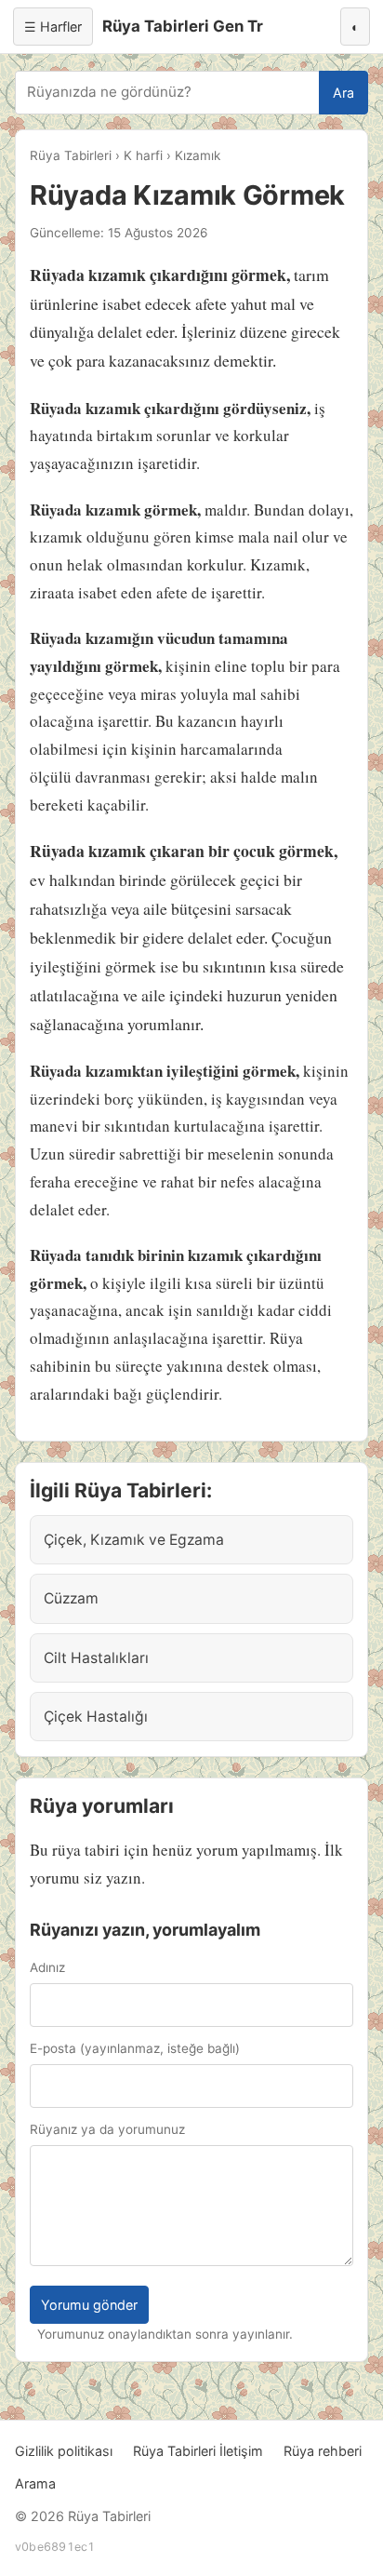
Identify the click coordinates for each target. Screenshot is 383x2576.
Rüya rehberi (323, 2451)
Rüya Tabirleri (71, 155)
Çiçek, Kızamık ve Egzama (134, 1540)
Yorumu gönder (89, 2305)
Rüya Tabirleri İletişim (198, 2451)
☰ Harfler (53, 27)
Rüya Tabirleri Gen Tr (183, 26)
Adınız (47, 1967)
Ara (343, 93)
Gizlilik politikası (64, 2451)
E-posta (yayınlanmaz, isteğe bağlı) (135, 2048)
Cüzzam (71, 1598)
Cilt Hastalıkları (96, 1658)
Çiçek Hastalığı (96, 1717)
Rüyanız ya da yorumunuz (107, 2129)
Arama (35, 2483)
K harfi (143, 155)
